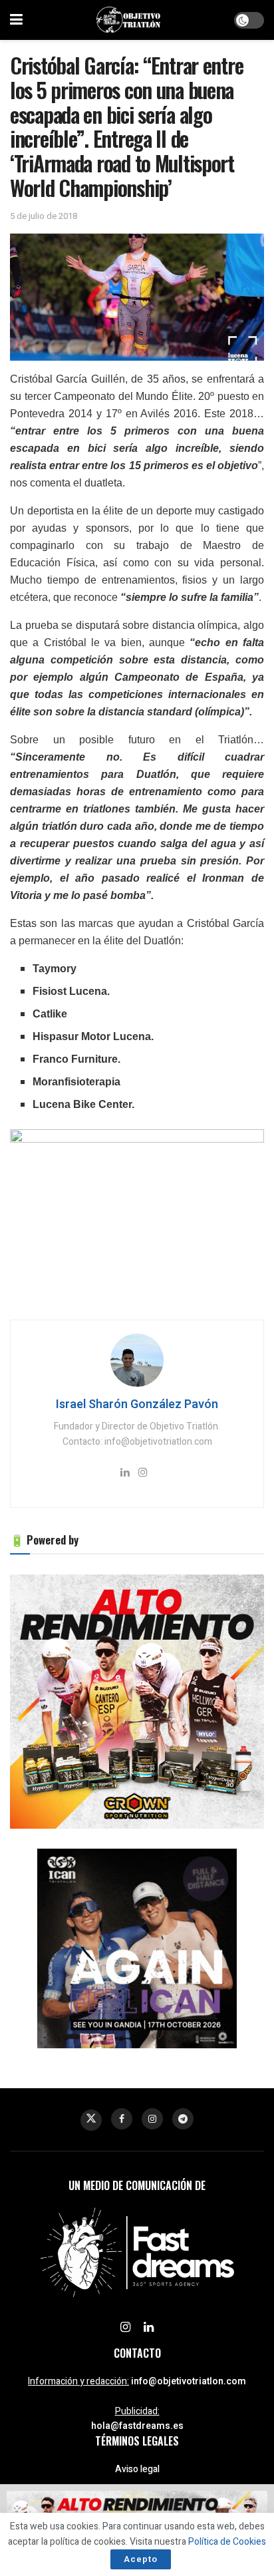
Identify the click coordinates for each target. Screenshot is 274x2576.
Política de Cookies (227, 2542)
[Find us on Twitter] (91, 2120)
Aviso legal (137, 2469)
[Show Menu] (16, 20)
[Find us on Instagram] (152, 2119)
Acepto (141, 2559)
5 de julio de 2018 (44, 216)
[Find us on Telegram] (183, 2119)
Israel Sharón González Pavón (137, 1404)
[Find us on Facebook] (122, 2119)
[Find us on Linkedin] (149, 2328)
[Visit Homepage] (128, 20)
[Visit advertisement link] (137, 1702)
